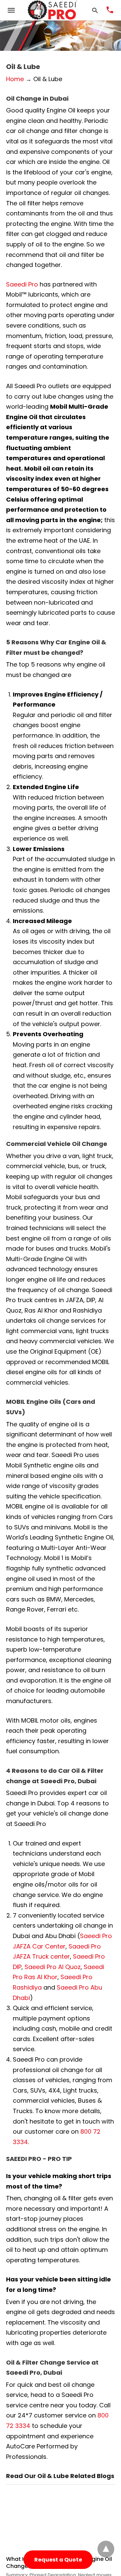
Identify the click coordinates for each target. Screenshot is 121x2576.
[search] (95, 10)
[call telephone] (110, 10)
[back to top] (106, 2549)
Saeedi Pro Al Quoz (53, 1967)
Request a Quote (58, 2560)
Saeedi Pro (22, 284)
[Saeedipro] (52, 10)
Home (15, 79)
